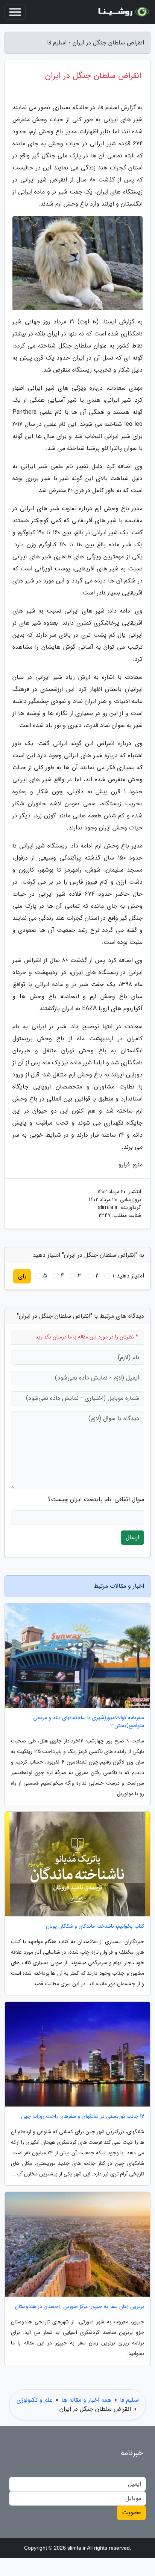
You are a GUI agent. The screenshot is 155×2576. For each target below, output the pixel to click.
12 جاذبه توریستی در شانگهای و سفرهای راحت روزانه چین (83, 2116)
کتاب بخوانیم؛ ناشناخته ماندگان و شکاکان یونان (95, 1926)
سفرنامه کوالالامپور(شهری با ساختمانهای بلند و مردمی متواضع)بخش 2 (89, 1722)
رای (22, 1276)
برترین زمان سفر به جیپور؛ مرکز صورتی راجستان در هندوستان (80, 2307)
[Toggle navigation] (15, 12)
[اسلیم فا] (123, 12)
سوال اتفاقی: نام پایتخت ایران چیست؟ (96, 1500)
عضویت (131, 2513)
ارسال (132, 1537)
